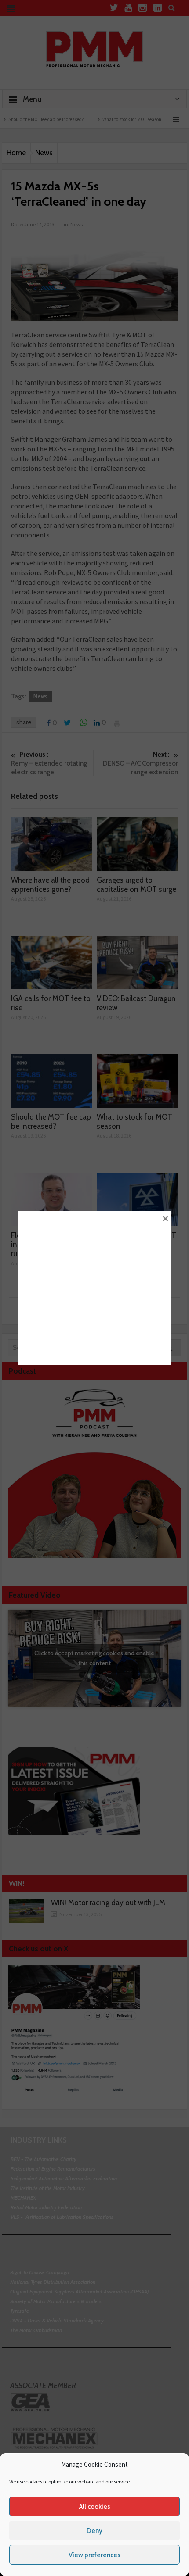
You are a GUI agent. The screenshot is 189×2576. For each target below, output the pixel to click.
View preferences (94, 2555)
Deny (94, 2531)
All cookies (95, 2507)
